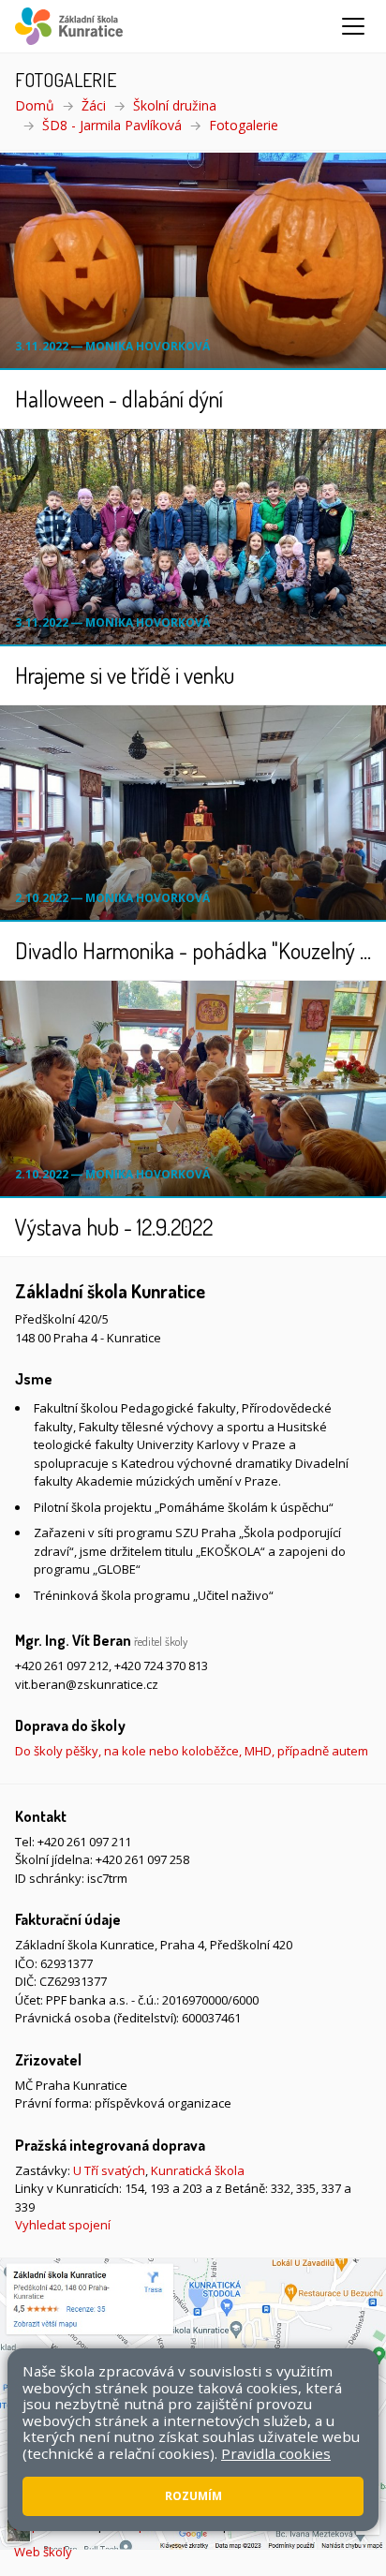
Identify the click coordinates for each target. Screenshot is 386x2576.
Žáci (94, 105)
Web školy (43, 2552)
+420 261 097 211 (84, 1842)
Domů (35, 105)
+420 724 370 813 (161, 1666)
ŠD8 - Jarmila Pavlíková (112, 125)
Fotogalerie (244, 125)
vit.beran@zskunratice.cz (87, 1684)
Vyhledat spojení (63, 2225)
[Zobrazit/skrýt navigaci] (353, 26)
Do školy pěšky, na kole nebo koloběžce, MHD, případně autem (192, 1751)
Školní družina (175, 105)
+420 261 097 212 (62, 1666)
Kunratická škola (198, 2170)
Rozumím (193, 2496)
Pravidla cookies (276, 2453)
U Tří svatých (109, 2170)
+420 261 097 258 (142, 1859)
